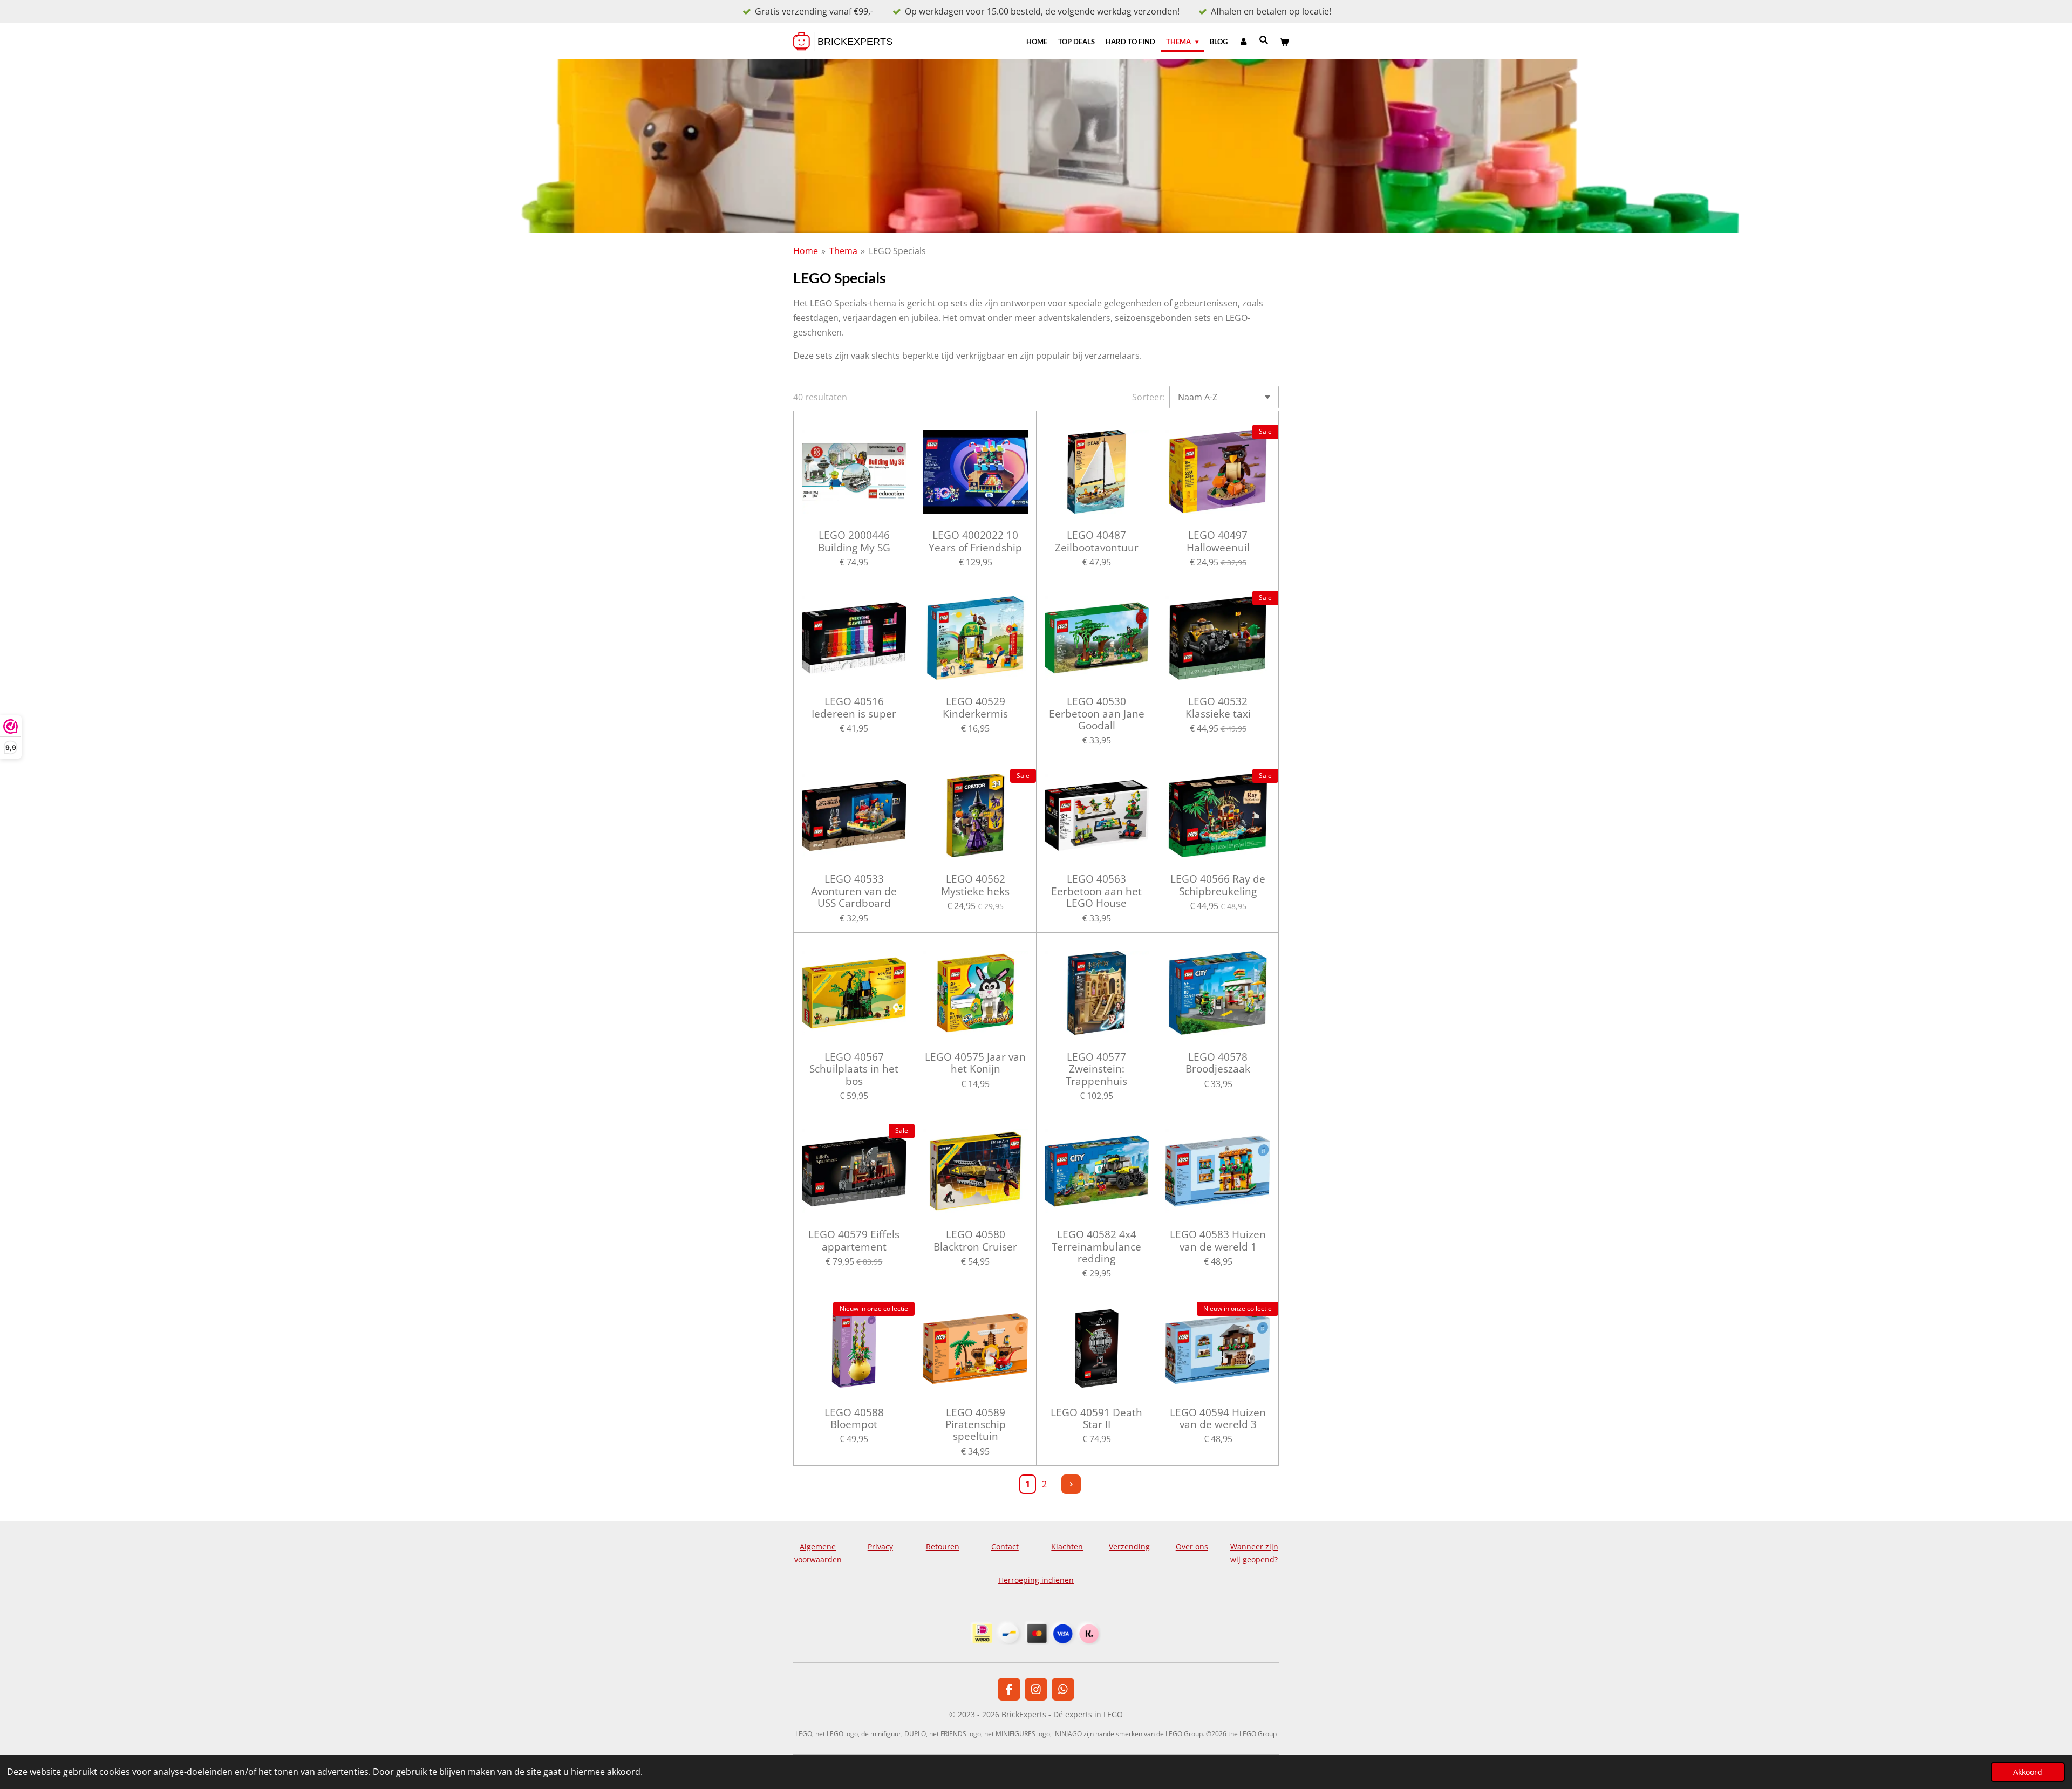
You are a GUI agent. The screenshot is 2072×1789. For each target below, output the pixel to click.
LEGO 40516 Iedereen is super (854, 708)
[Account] (1243, 42)
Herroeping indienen (1036, 1580)
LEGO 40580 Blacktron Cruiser (975, 1241)
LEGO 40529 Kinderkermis (975, 708)
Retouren (943, 1546)
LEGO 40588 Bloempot (854, 1419)
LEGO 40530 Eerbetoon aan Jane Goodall (1097, 713)
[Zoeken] (1264, 40)
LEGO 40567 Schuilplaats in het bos (854, 1069)
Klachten (1067, 1546)
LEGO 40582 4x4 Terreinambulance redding (1096, 1247)
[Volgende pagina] (1071, 1484)
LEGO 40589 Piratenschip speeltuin (976, 1425)
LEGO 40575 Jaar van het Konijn (975, 1063)
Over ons (1192, 1546)
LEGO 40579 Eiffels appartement (854, 1241)
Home (806, 251)
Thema (843, 251)
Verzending (1129, 1546)
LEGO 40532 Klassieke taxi (1218, 708)
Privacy (880, 1546)
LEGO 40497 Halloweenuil (1218, 541)
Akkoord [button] (2028, 1772)
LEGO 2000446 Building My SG (854, 541)
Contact (1005, 1546)
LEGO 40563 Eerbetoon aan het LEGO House (1096, 891)
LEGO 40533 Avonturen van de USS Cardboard (854, 891)
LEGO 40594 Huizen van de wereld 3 (1218, 1419)
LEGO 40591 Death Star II (1096, 1419)
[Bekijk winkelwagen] (1285, 42)
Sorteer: (1149, 397)
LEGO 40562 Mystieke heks (975, 885)
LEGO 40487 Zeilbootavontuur (1097, 541)
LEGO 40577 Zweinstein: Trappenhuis (1096, 1069)
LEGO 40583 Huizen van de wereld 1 (1218, 1241)
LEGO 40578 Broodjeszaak (1218, 1063)
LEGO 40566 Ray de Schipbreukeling (1218, 885)
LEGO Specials (897, 251)
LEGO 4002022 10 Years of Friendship (975, 541)
